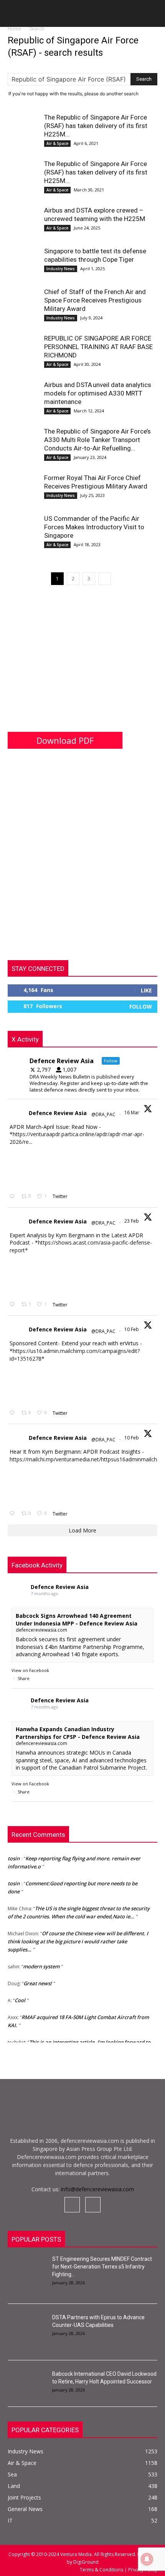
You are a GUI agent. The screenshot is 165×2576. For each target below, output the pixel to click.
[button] (13, 16)
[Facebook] (72, 2205)
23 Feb (132, 1221)
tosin (14, 1855)
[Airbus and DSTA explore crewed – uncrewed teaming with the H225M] (23, 222)
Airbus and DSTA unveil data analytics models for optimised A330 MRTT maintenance (98, 393)
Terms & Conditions (102, 2570)
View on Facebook (30, 1670)
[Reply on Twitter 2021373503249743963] (14, 1413)
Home (14, 29)
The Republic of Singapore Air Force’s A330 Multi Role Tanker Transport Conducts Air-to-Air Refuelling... (97, 440)
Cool (20, 1997)
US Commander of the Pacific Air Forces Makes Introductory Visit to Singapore (94, 527)
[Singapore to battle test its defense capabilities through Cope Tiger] (23, 262)
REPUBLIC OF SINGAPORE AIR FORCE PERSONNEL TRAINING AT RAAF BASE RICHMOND (98, 347)
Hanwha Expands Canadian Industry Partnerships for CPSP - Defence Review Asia (78, 1733)
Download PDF (65, 740)
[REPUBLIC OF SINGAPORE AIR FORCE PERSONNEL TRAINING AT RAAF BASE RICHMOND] (23, 349)
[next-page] (105, 579)
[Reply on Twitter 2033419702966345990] (14, 1197)
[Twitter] (93, 2205)
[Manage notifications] (147, 2559)
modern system (41, 1963)
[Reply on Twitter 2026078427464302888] (14, 1305)
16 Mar (132, 1113)
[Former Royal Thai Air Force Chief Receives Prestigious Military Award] (23, 489)
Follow (141, 1006)
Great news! (38, 1980)
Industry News (61, 269)
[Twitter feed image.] (29, 1168)
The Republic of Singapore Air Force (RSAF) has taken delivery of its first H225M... (96, 126)
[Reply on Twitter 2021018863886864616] (14, 1514)
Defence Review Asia (58, 1113)
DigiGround (85, 2562)
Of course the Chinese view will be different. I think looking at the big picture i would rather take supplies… (78, 1938)
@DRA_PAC (103, 1114)
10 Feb (132, 1329)
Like (146, 990)
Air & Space (57, 143)
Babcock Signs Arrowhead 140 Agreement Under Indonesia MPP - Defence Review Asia (77, 1620)
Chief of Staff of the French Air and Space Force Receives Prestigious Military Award (95, 300)
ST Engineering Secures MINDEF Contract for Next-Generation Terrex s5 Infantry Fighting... (102, 2267)
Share (24, 1678)
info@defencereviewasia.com (97, 2189)
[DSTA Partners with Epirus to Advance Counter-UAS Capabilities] (27, 2327)
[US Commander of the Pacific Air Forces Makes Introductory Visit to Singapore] (23, 530)
